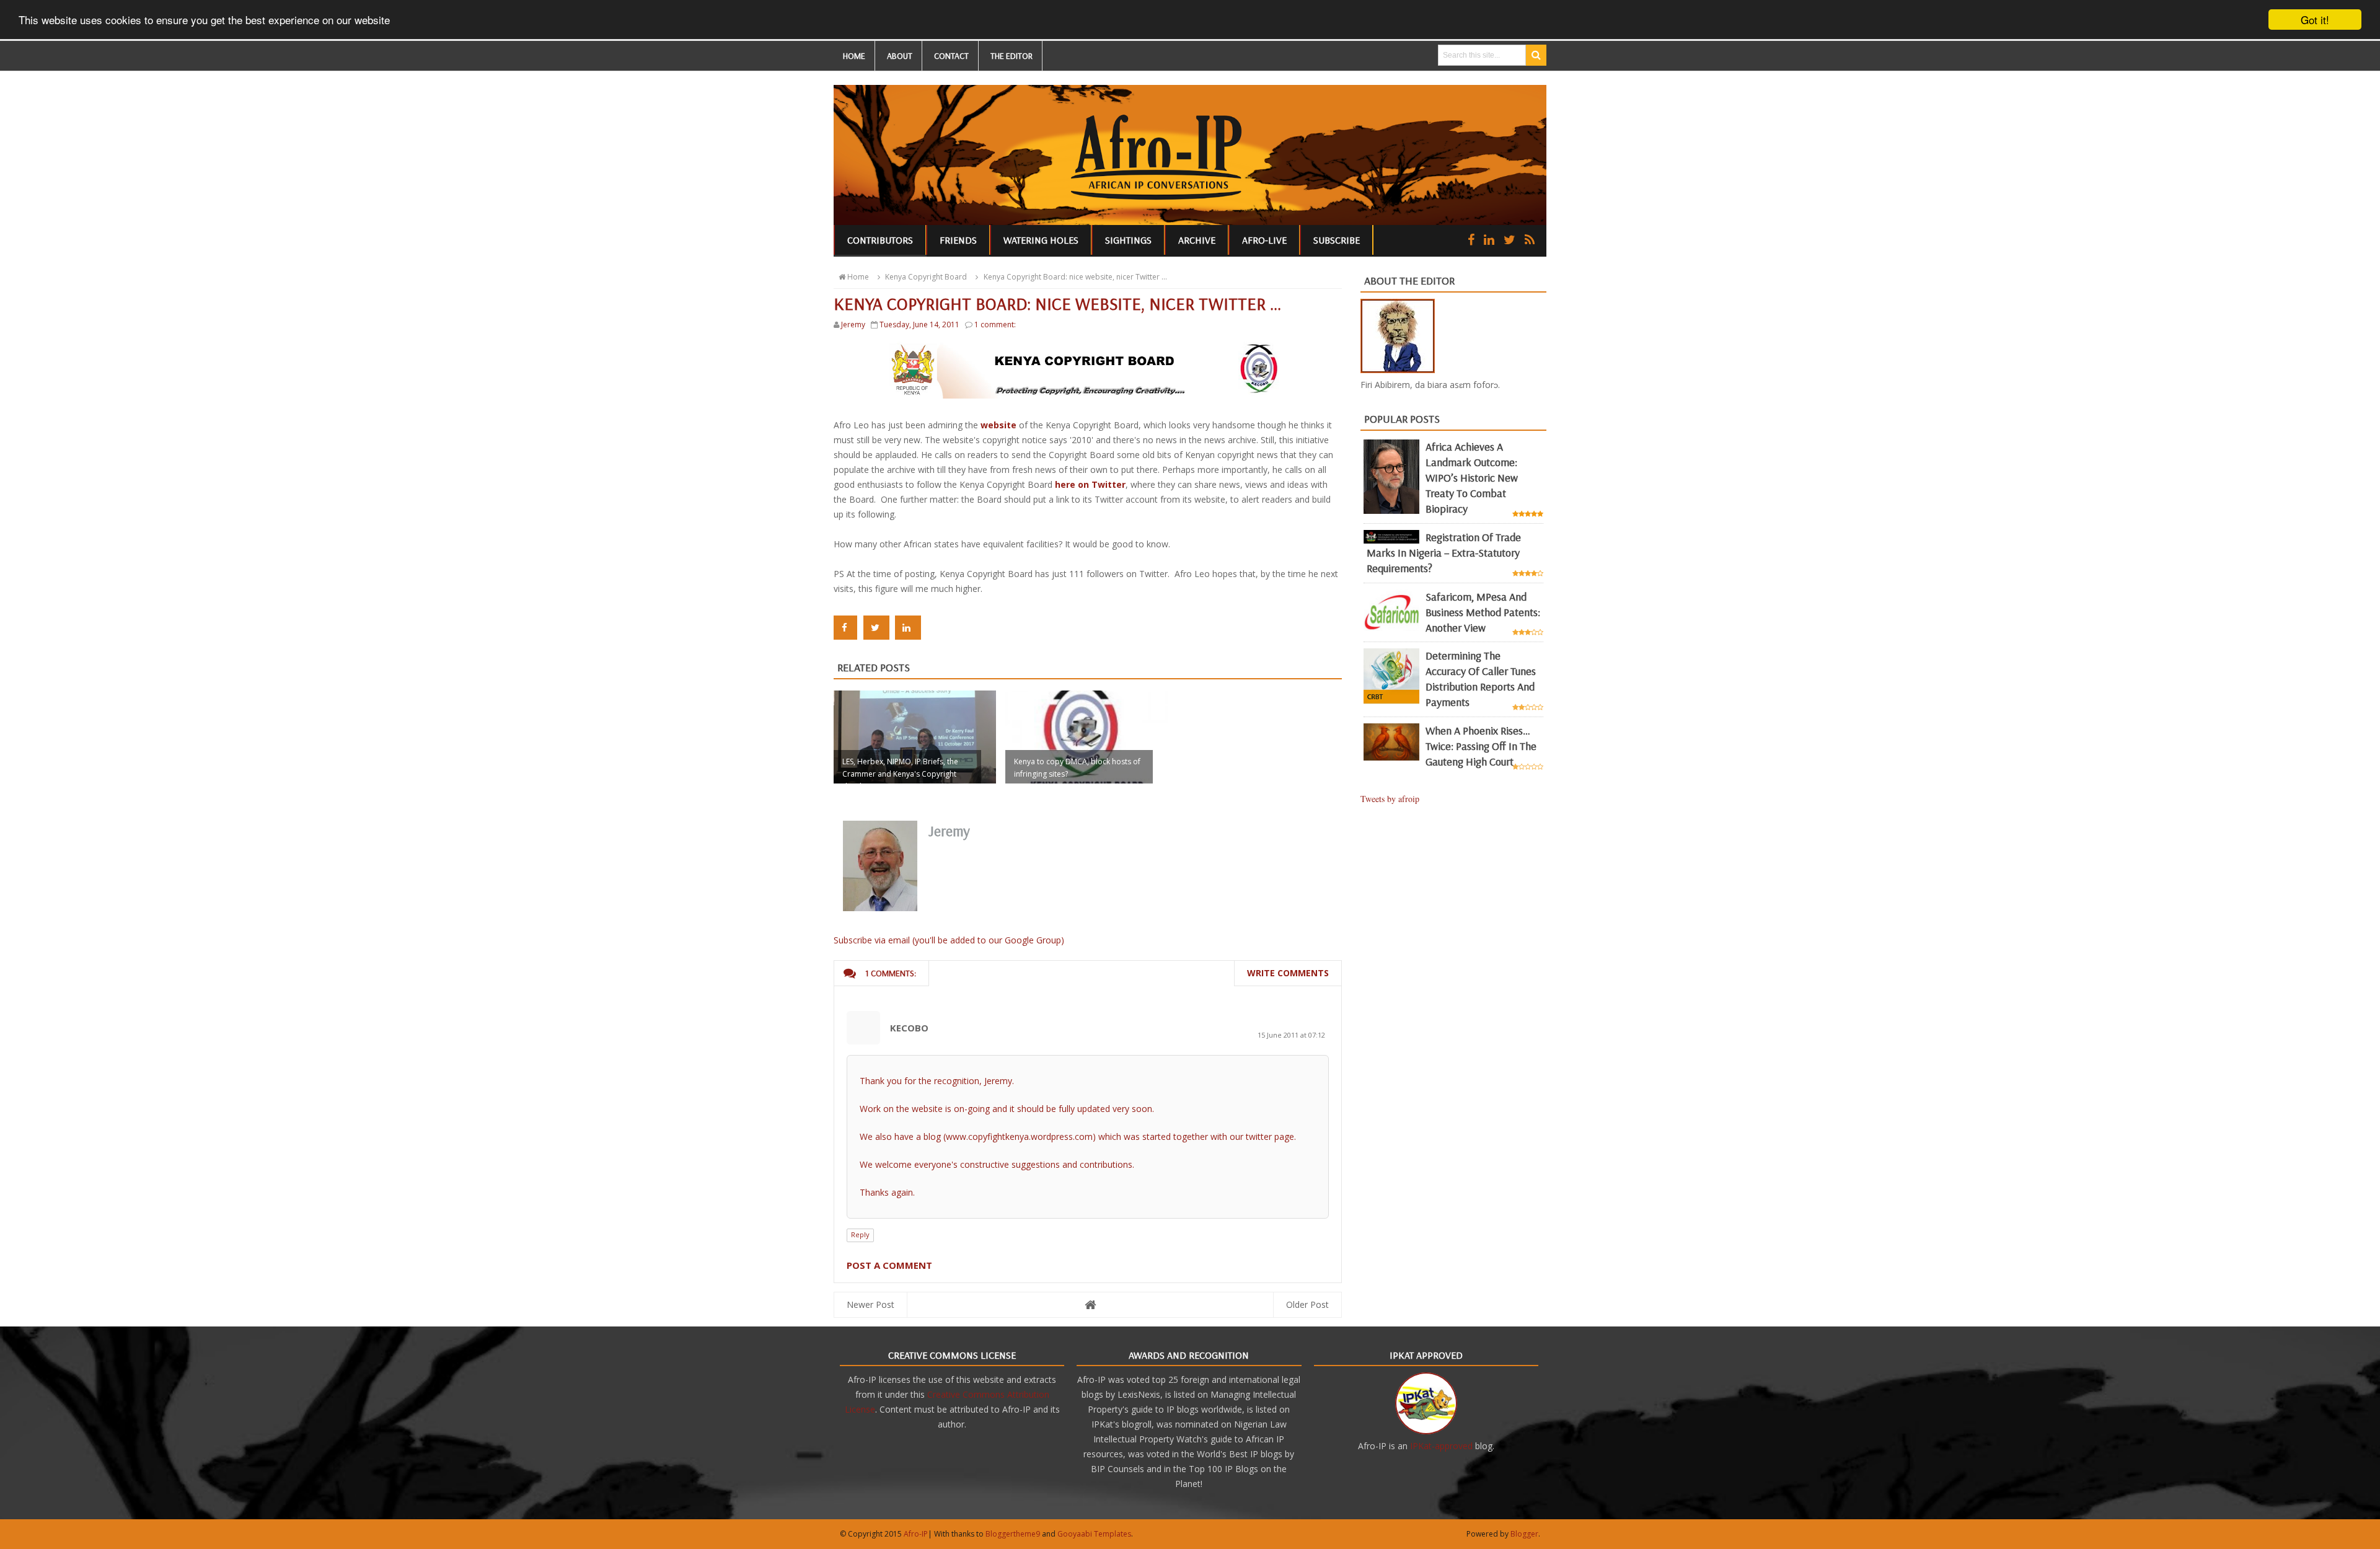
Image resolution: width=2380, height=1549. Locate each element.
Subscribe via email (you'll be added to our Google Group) (949, 940)
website (998, 425)
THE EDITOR (1011, 56)
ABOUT (900, 56)
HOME (854, 56)
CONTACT (951, 56)
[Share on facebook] (845, 628)
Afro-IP (916, 1534)
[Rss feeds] (1530, 240)
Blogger (1524, 1534)
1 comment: (995, 324)
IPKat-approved (1441, 1446)
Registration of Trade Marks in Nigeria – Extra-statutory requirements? (1444, 553)
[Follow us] (1510, 240)
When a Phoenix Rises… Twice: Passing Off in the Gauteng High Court (1481, 746)
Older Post (1307, 1304)
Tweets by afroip (1390, 799)
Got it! (2315, 20)
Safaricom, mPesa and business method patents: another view (1483, 612)
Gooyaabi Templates (1094, 1534)
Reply (860, 1234)
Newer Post (870, 1304)
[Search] (1536, 55)
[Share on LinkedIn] (908, 628)
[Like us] (1471, 240)
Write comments (1288, 973)
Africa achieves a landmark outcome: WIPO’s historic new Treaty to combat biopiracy (1472, 478)
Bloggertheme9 (1013, 1534)
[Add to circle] (1489, 240)
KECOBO (909, 1028)
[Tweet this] (876, 628)
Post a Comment (889, 1265)
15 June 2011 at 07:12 (1291, 1035)
